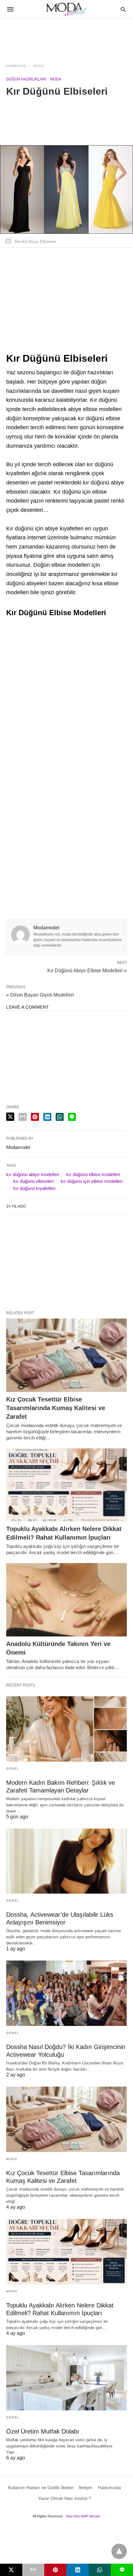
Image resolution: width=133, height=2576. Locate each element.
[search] (123, 9)
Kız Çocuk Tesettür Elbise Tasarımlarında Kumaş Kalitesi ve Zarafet (56, 1408)
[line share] (72, 1117)
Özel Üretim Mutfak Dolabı (43, 2431)
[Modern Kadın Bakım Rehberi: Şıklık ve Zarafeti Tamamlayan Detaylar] (66, 1729)
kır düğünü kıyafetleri (34, 1188)
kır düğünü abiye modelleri (33, 1174)
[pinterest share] (35, 1117)
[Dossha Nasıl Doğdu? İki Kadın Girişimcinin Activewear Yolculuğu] (66, 1993)
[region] (66, 37)
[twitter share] (10, 1117)
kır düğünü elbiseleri (33, 1181)
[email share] (23, 1117)
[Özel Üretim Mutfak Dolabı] (66, 2378)
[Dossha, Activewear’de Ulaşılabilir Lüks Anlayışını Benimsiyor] (66, 1861)
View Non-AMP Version (83, 2516)
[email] (33, 2570)
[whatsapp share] (60, 1117)
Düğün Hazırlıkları (26, 79)
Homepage (16, 66)
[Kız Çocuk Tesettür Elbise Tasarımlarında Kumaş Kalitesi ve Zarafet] (66, 1355)
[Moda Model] (66, 9)
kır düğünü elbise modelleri (93, 1174)
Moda (39, 66)
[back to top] (119, 2551)
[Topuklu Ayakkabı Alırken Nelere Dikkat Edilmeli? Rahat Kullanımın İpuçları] (66, 1485)
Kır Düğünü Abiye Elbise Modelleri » (87, 970)
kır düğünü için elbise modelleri (92, 1181)
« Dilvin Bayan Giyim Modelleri (40, 995)
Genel (13, 1769)
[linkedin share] (47, 1117)
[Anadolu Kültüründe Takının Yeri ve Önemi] (66, 1600)
